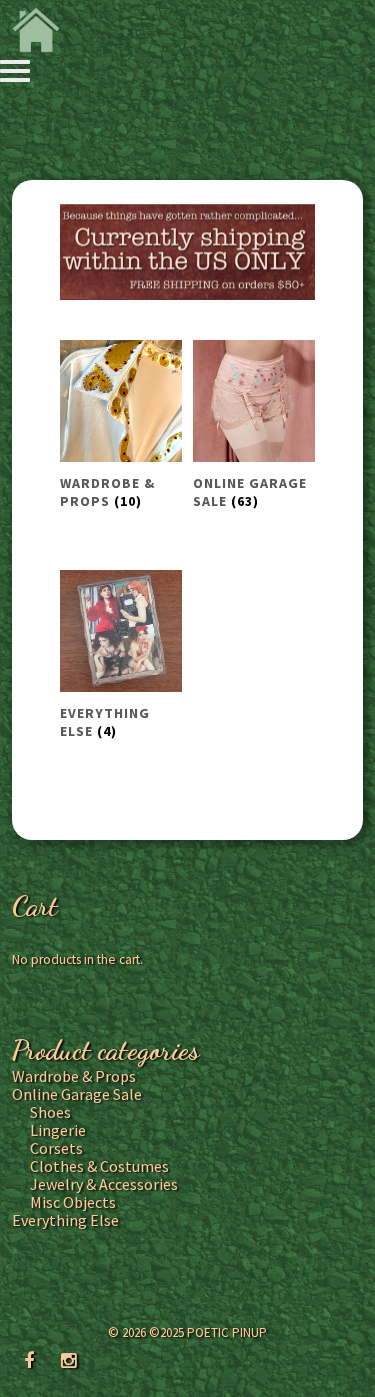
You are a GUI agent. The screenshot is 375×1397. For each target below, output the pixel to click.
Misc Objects (73, 1202)
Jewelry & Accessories (104, 1184)
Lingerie (58, 1130)
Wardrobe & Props (74, 1076)
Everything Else (65, 1220)
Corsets (56, 1148)
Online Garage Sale (77, 1094)
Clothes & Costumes (99, 1166)
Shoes (50, 1112)
